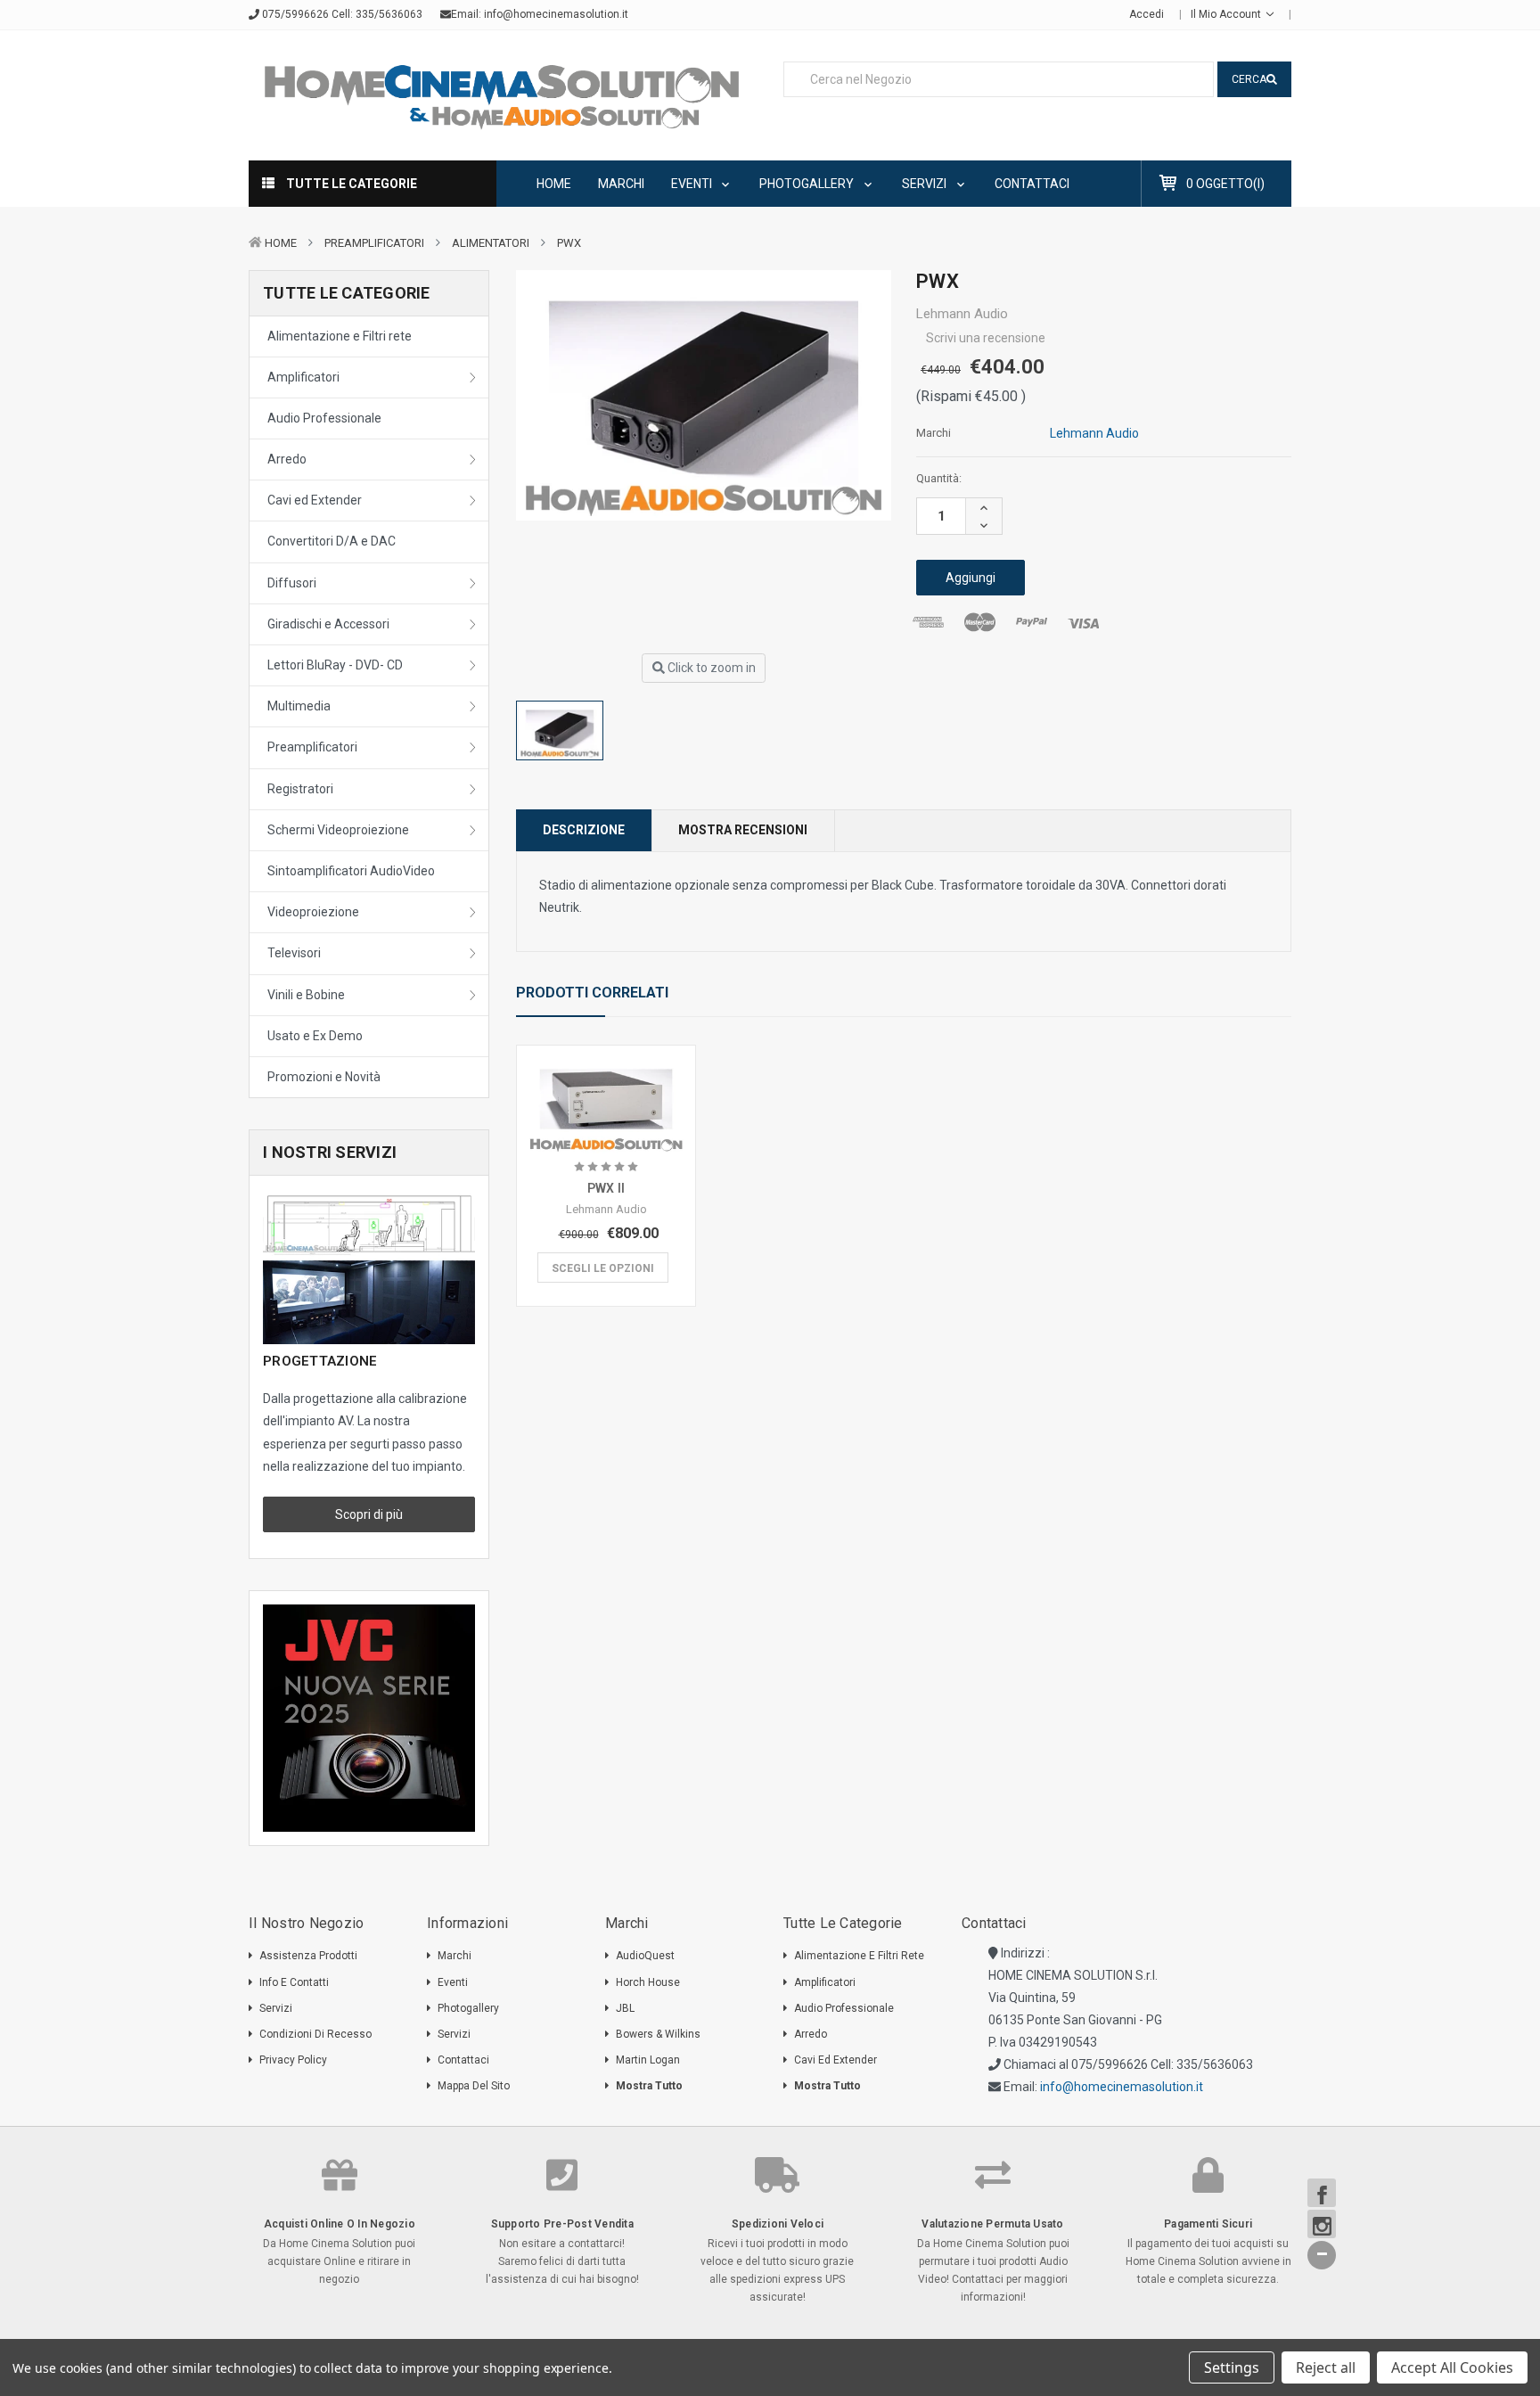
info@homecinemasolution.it (556, 14)
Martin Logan (648, 2060)
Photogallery (808, 184)
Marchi (621, 184)
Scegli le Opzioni (603, 1268)
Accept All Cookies (1452, 2367)
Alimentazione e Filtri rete (340, 336)
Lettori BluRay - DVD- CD (335, 665)
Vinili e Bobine (306, 995)
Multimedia (299, 706)
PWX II (606, 1188)
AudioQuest (645, 1956)
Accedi (1147, 14)
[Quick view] (606, 1084)
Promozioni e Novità (324, 1077)
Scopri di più (369, 1514)
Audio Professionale (324, 418)
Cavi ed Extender (315, 500)
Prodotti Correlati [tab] (592, 993)
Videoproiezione (313, 912)
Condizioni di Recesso (315, 2034)
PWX (569, 243)
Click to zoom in (710, 668)
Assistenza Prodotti (308, 1956)
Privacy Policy (293, 2060)
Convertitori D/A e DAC (332, 541)
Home (554, 184)
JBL (625, 2008)
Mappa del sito (474, 2086)
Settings (1232, 2367)
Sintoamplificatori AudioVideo (351, 871)
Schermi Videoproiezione (338, 830)
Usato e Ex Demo (315, 1036)
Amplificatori (303, 377)
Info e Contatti (294, 1982)
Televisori (294, 953)
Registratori (300, 789)
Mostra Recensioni (743, 830)
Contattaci (1032, 184)
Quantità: (939, 478)
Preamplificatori (374, 243)
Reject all (1326, 2367)
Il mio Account (1227, 14)
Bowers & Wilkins (658, 2034)
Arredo (287, 459)
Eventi (693, 184)
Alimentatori (491, 243)
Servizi (926, 184)
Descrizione (584, 830)
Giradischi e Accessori (328, 624)
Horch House (648, 1982)
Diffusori (292, 583)
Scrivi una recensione (986, 338)
